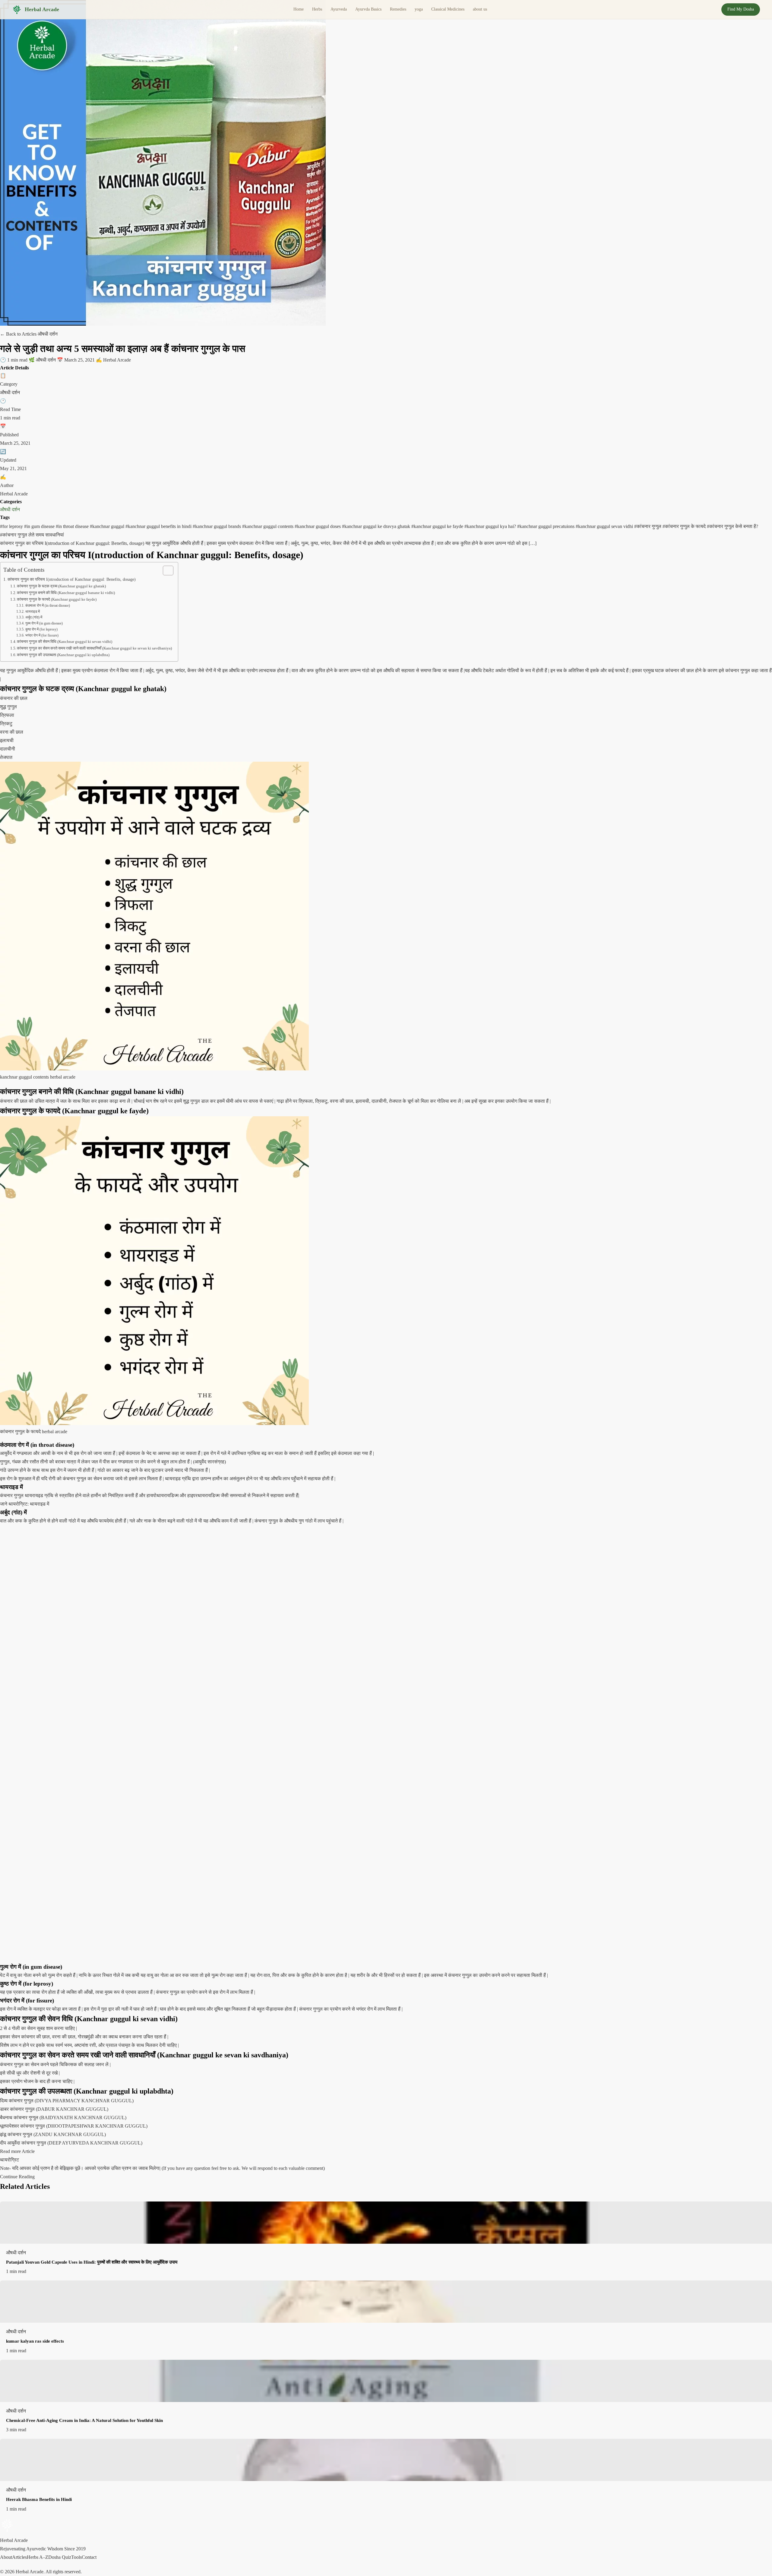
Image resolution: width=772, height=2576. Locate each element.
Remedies (398, 9)
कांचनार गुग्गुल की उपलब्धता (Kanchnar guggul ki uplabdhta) (63, 655)
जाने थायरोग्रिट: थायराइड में (25, 1504)
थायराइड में (32, 612)
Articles (19, 2557)
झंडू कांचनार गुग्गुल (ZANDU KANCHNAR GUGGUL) (53, 2134)
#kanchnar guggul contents (268, 526)
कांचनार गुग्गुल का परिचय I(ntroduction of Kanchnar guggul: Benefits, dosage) (72, 579)
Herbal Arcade (42, 9)
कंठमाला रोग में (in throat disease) (47, 606)
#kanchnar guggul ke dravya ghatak (377, 526)
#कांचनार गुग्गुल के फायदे (685, 526)
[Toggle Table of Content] (165, 571)
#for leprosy (12, 526)
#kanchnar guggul (108, 526)
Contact (89, 2557)
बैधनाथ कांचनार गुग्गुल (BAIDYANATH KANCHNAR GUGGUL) (63, 2118)
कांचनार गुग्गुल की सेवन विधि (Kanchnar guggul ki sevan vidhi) (65, 642)
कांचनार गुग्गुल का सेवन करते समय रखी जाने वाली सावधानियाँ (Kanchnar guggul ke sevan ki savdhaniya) (94, 648)
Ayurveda (339, 9)
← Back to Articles (19, 334)
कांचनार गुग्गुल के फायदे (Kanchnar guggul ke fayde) (57, 599)
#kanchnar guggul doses (318, 526)
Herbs (317, 9)
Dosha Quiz (60, 2557)
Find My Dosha (741, 9)
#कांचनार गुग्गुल (648, 526)
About (6, 2557)
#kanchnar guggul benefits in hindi (159, 526)
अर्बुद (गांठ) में (34, 617)
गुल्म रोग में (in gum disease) (44, 623)
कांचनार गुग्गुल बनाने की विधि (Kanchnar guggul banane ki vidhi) (66, 593)
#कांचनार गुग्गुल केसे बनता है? (732, 526)
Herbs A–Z (38, 2557)
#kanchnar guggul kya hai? (491, 526)
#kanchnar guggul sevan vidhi (605, 526)
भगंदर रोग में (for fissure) (42, 635)
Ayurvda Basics (368, 9)
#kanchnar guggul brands (217, 526)
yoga (419, 9)
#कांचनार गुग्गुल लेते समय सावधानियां (32, 535)
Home (299, 9)
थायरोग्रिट (9, 2160)
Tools (76, 2557)
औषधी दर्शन (10, 509)
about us (480, 9)
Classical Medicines (448, 9)
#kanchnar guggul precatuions (546, 526)
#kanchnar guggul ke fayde (438, 526)
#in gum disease (40, 526)
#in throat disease (73, 526)
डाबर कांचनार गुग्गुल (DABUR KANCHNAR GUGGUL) (54, 2109)
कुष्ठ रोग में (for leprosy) (41, 629)
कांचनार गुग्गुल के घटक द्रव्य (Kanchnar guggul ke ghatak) (61, 586)
